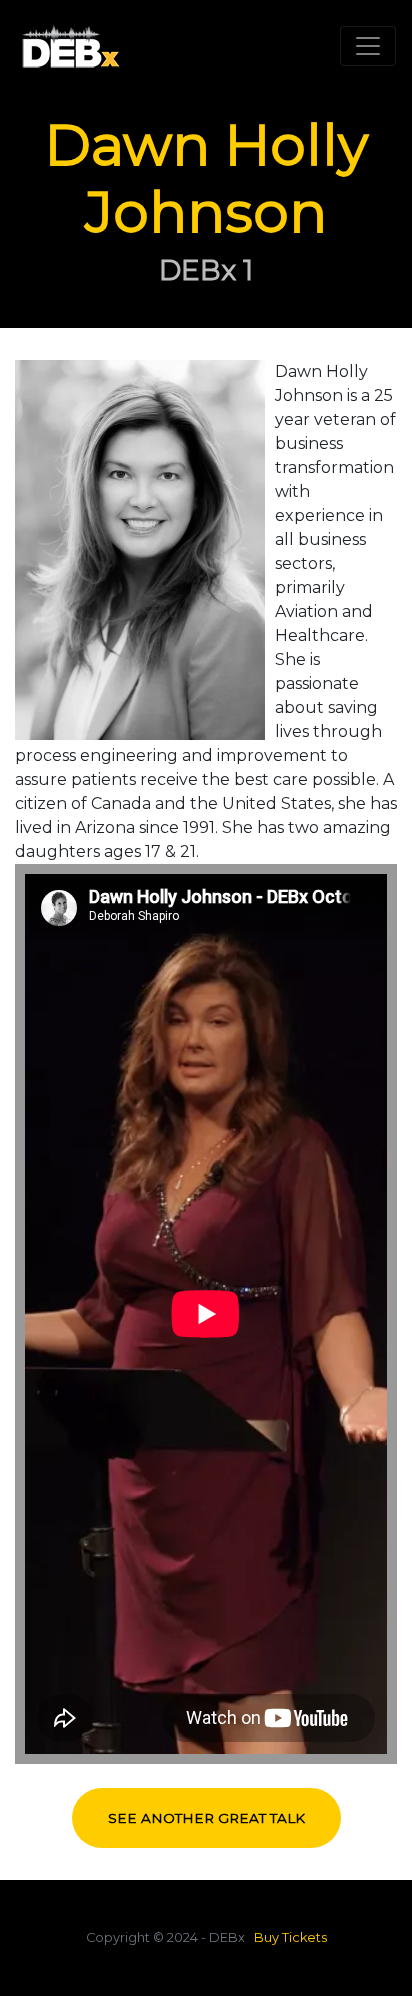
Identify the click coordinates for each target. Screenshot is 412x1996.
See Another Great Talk (206, 1818)
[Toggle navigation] (368, 46)
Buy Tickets (290, 1937)
